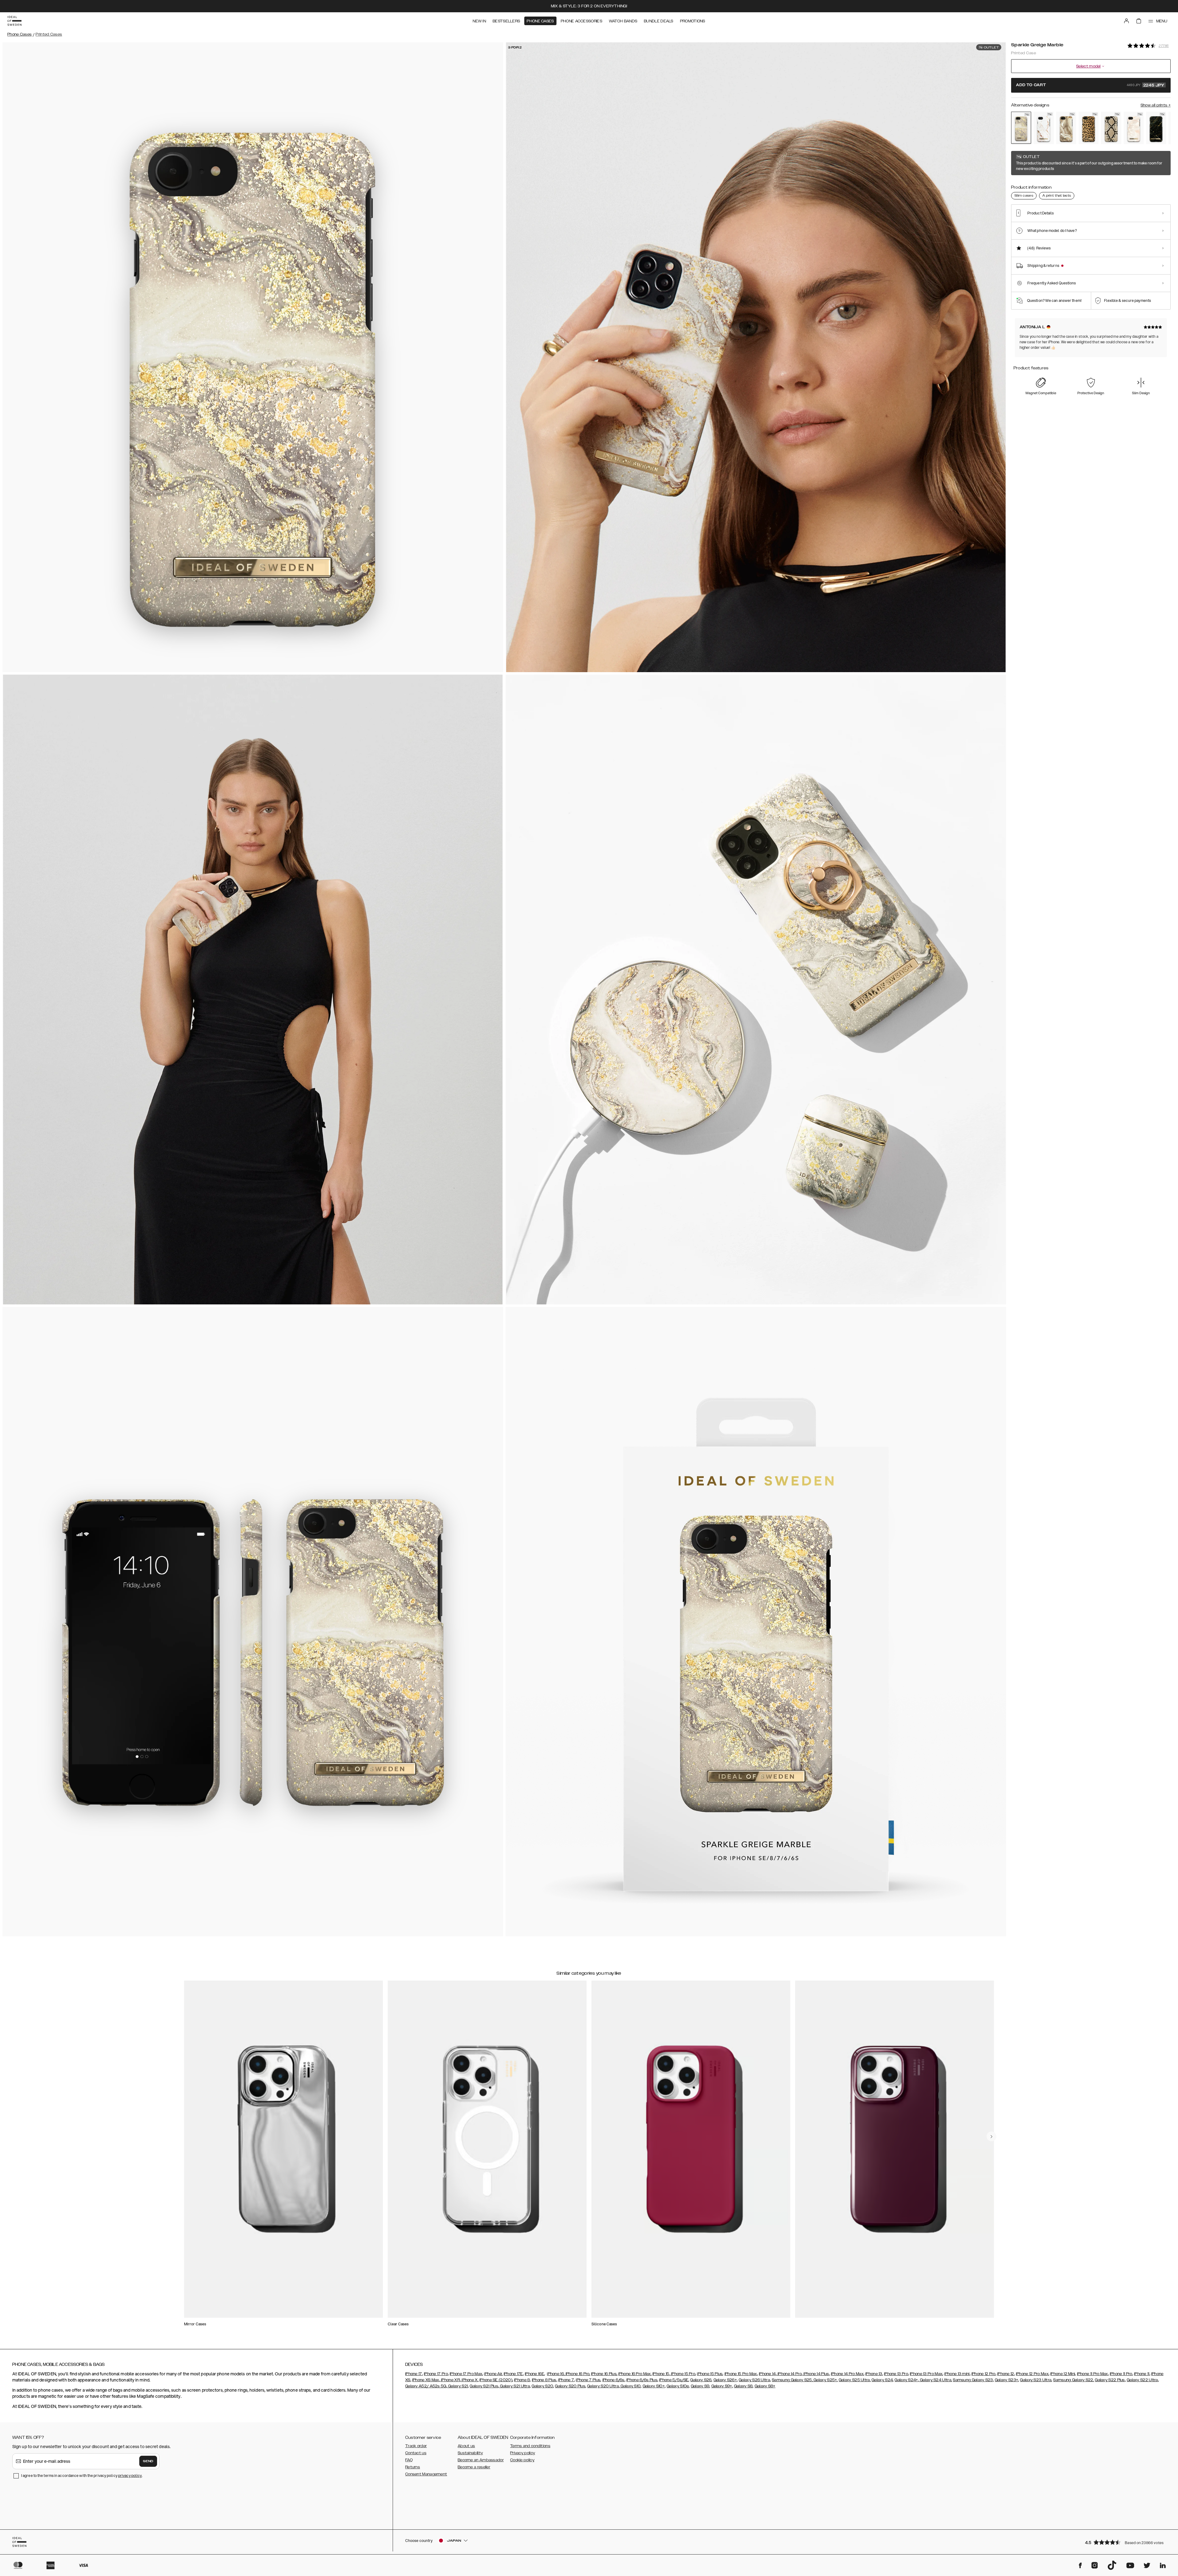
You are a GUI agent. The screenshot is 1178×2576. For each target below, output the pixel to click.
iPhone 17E (513, 2374)
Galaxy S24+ (906, 2380)
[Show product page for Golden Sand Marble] (1066, 128)
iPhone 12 (1006, 2374)
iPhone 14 (767, 2374)
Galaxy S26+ (725, 2380)
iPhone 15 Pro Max (741, 2374)
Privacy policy (523, 2453)
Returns (413, 2467)
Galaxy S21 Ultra (514, 2386)
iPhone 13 (874, 2374)
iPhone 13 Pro (896, 2374)
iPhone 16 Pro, (577, 2374)
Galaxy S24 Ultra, (935, 2380)
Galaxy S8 (743, 2386)
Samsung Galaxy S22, (1074, 2380)
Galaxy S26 (701, 2380)
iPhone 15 (661, 2374)
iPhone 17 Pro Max (466, 2374)
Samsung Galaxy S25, (792, 2380)
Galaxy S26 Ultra (754, 2380)
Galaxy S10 (630, 2386)
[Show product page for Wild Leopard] (1089, 128)
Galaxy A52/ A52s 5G (426, 2386)
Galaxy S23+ (1007, 2380)
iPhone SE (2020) (496, 2380)
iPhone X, (470, 2380)
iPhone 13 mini (957, 2374)
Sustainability (470, 2453)
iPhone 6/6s (614, 2380)
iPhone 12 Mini (1063, 2374)
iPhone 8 (522, 2380)
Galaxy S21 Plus (484, 2386)
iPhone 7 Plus (588, 2380)
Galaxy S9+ (722, 2386)
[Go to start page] (14, 21)
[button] (1126, 2542)
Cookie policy (522, 2460)
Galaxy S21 (458, 2386)
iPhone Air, (493, 2374)
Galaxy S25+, (825, 2380)
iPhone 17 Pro (436, 2374)
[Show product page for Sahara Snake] (1111, 128)
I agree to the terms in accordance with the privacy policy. (82, 2476)
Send (148, 2461)
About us (466, 2446)
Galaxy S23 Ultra (1036, 2380)
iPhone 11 (1142, 2374)
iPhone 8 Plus (544, 2380)
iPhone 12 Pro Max (1032, 2374)
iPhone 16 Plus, (604, 2374)
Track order (416, 2446)
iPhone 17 (414, 2374)
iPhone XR (450, 2380)
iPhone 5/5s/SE (674, 2380)
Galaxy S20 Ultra (603, 2386)
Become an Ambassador (481, 2460)
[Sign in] (1126, 21)
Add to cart (1090, 85)
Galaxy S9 (700, 2386)
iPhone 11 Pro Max (1093, 2374)
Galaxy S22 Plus (1110, 2380)
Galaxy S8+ (765, 2386)
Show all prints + (1156, 105)
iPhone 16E (535, 2374)
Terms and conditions (530, 2446)
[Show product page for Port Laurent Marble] (1156, 128)
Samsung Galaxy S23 (973, 2380)
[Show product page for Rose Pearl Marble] (1134, 128)
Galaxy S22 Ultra (1142, 2380)
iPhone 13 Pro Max (926, 2374)
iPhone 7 (566, 2380)
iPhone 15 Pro (683, 2374)
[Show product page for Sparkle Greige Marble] (1021, 128)
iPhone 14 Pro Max (847, 2374)
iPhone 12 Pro (984, 2374)
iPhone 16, (556, 2374)
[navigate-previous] (991, 2136)
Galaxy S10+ (654, 2386)
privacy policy (130, 2476)
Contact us (416, 2453)
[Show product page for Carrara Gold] (1043, 128)
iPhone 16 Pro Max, (635, 2374)
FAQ (409, 2460)
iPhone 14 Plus (816, 2374)
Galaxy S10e (678, 2386)
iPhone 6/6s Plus (642, 2380)
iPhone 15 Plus (710, 2374)
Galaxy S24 (882, 2380)
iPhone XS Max (426, 2380)
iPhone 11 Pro (1121, 2374)
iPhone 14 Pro (789, 2374)
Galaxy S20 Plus (570, 2386)
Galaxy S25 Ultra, (855, 2380)
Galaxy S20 (542, 2386)
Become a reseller (474, 2467)
